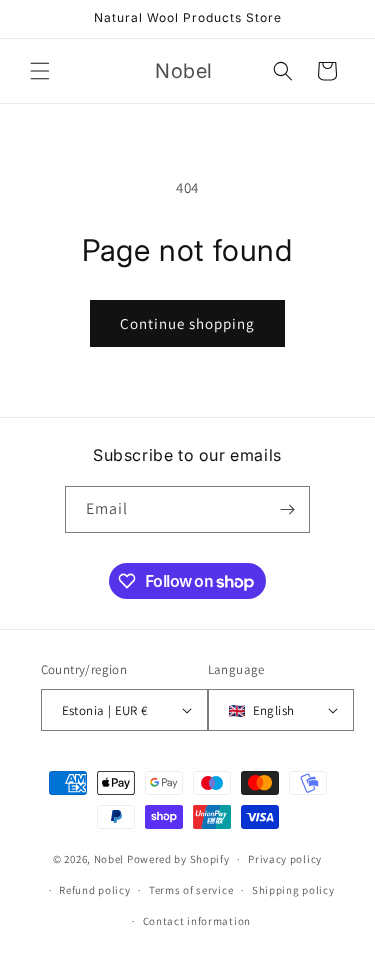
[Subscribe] (287, 509)
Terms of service (191, 890)
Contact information (197, 921)
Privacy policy (285, 859)
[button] (40, 71)
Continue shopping (187, 323)
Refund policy (94, 890)
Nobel (109, 859)
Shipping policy (293, 890)
